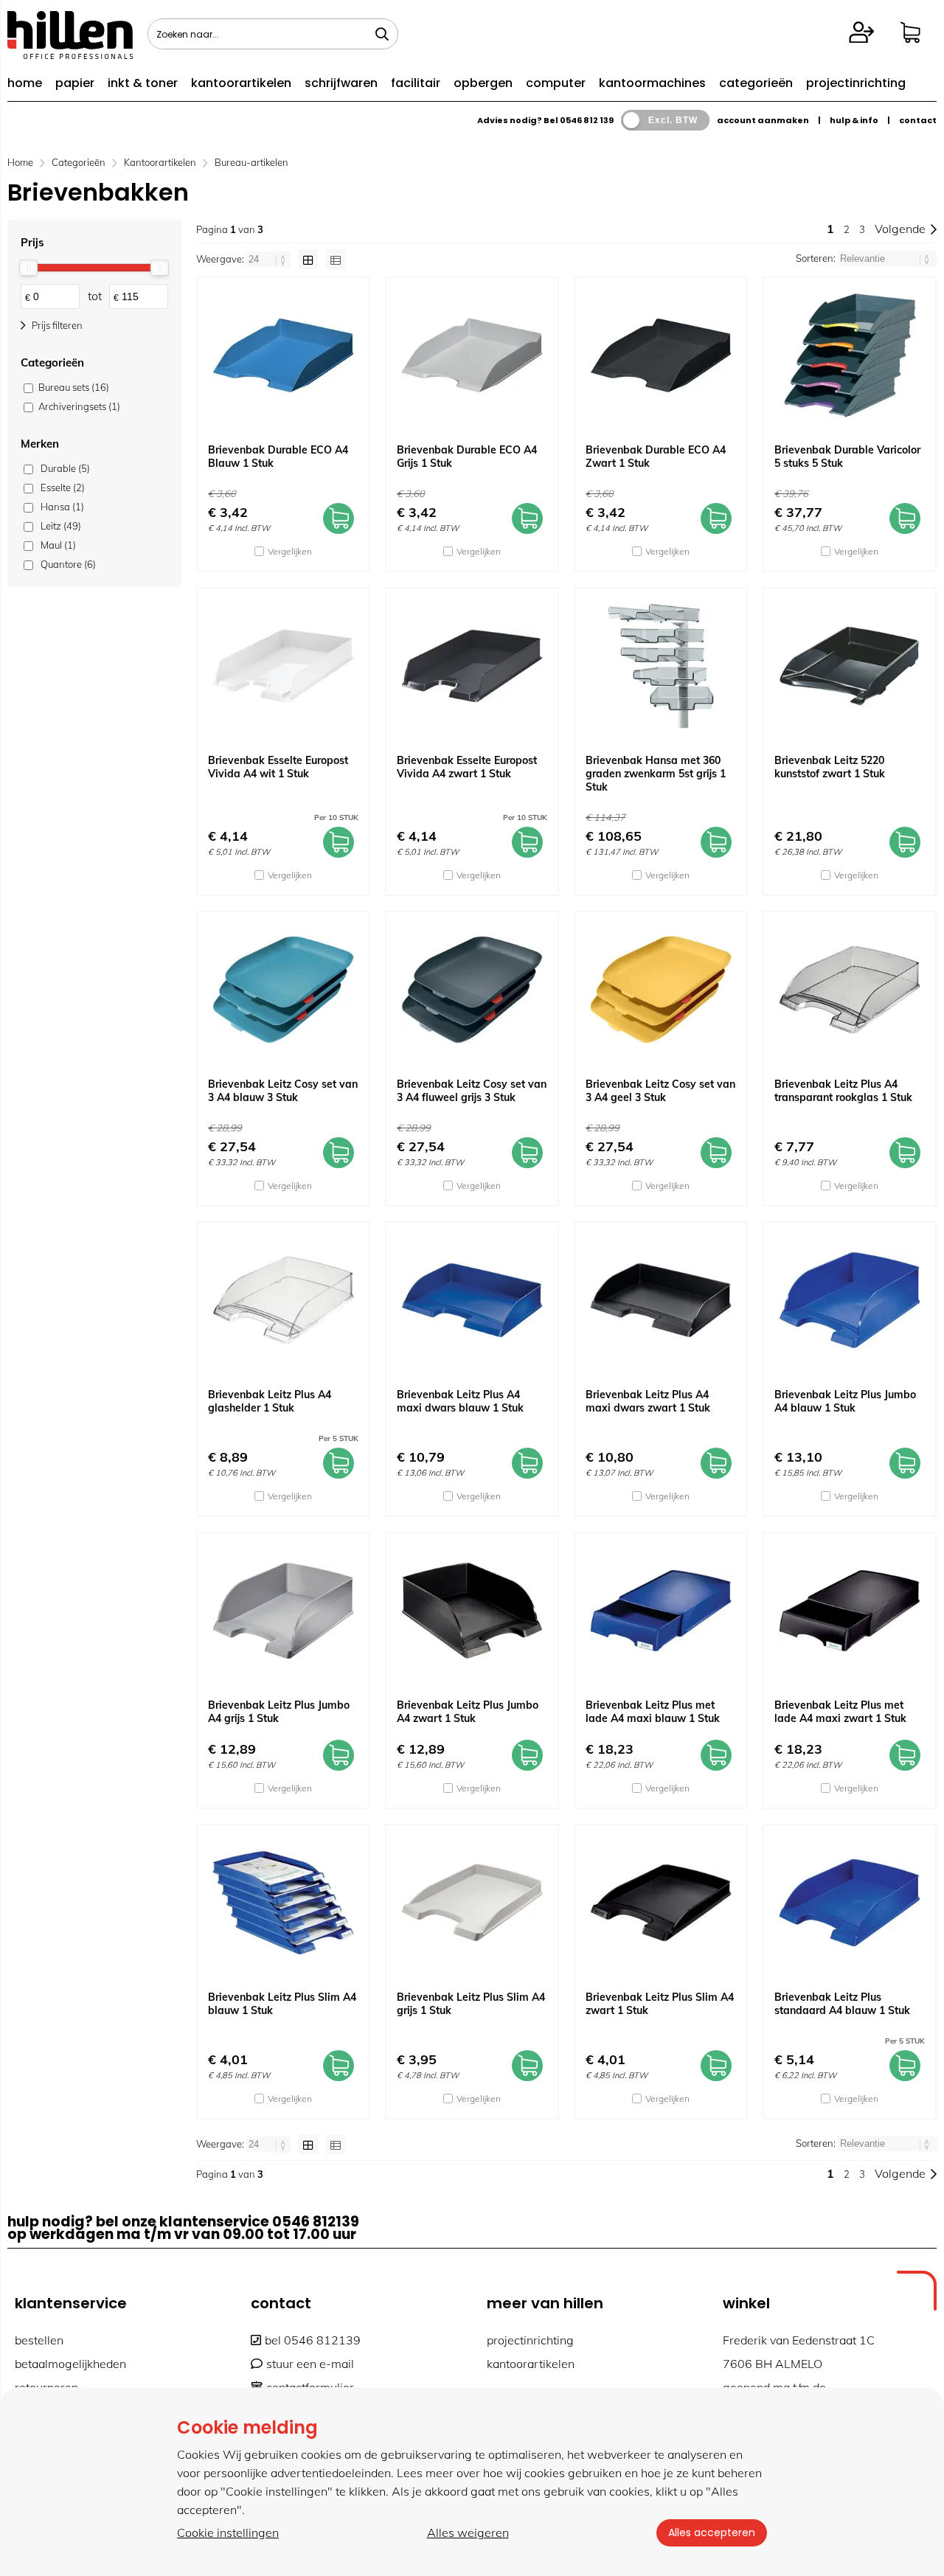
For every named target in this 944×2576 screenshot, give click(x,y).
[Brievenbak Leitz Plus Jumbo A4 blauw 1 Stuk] (850, 1300)
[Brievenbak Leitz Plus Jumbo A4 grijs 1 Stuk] (283, 1611)
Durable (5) (65, 468)
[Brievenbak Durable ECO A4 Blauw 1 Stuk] (283, 355)
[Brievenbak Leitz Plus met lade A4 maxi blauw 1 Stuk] (661, 1611)
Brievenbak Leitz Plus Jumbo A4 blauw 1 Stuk (845, 1401)
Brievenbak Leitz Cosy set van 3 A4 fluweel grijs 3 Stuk (472, 1091)
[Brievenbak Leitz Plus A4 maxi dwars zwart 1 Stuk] (661, 1300)
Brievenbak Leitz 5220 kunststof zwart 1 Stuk (830, 767)
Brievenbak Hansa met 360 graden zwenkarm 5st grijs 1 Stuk (656, 774)
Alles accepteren (712, 2532)
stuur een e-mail (310, 2364)
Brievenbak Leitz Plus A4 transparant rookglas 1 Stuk (843, 1091)
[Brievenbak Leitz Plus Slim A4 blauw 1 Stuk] (283, 1903)
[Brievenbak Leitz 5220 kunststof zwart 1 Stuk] (850, 666)
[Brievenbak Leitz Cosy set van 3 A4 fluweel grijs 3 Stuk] (472, 990)
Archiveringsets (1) (79, 406)
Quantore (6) (68, 564)
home (25, 83)
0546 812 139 (587, 120)
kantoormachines (652, 83)
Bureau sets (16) (74, 387)
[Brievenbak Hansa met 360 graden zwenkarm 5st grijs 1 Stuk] (661, 666)
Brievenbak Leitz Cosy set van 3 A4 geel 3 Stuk (660, 1091)
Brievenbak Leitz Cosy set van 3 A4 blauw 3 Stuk (283, 1091)
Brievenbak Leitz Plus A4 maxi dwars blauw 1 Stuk (460, 1401)
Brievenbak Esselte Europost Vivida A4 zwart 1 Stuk (467, 767)
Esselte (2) (63, 487)
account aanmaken (763, 120)
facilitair (416, 83)
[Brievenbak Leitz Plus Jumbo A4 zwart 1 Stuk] (472, 1611)
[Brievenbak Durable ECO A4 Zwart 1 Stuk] (661, 355)
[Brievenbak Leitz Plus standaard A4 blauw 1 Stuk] (850, 1903)
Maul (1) (58, 545)
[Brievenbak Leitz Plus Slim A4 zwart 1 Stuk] (661, 1903)
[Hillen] (70, 55)
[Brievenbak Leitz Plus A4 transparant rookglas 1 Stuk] (850, 990)
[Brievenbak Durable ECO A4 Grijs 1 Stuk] (472, 355)
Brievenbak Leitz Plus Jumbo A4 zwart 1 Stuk (468, 1712)
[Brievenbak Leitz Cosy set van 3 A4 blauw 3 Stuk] (283, 990)
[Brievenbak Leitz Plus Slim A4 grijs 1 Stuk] (472, 1903)
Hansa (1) (62, 507)
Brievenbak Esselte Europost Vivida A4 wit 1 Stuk (278, 767)
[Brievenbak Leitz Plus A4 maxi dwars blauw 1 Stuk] (472, 1300)
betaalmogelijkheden (70, 2364)
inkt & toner (143, 83)
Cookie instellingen (228, 2532)
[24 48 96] (270, 259)
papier (75, 83)
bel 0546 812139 (313, 2340)
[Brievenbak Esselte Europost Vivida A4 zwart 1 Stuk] (472, 666)
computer (556, 83)
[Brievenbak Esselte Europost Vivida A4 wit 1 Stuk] (283, 666)
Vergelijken (290, 551)
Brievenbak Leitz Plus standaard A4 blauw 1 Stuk (842, 2004)
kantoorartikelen (241, 83)
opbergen (483, 83)
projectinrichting (856, 83)
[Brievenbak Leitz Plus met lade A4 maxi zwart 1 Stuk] (850, 1611)
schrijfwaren (341, 83)
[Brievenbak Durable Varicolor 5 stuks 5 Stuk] (850, 355)
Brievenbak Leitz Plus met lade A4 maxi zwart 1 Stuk (840, 1712)
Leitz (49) (61, 526)
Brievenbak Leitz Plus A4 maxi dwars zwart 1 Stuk (648, 1401)
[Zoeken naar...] (382, 34)
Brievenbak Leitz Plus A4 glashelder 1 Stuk (270, 1401)
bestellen (39, 2340)
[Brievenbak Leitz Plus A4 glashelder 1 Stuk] (283, 1300)
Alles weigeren (468, 2532)
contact (918, 120)
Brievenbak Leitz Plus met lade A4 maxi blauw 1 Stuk (653, 1712)
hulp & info (854, 120)
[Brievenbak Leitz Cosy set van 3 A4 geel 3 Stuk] (661, 990)
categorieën (756, 83)
